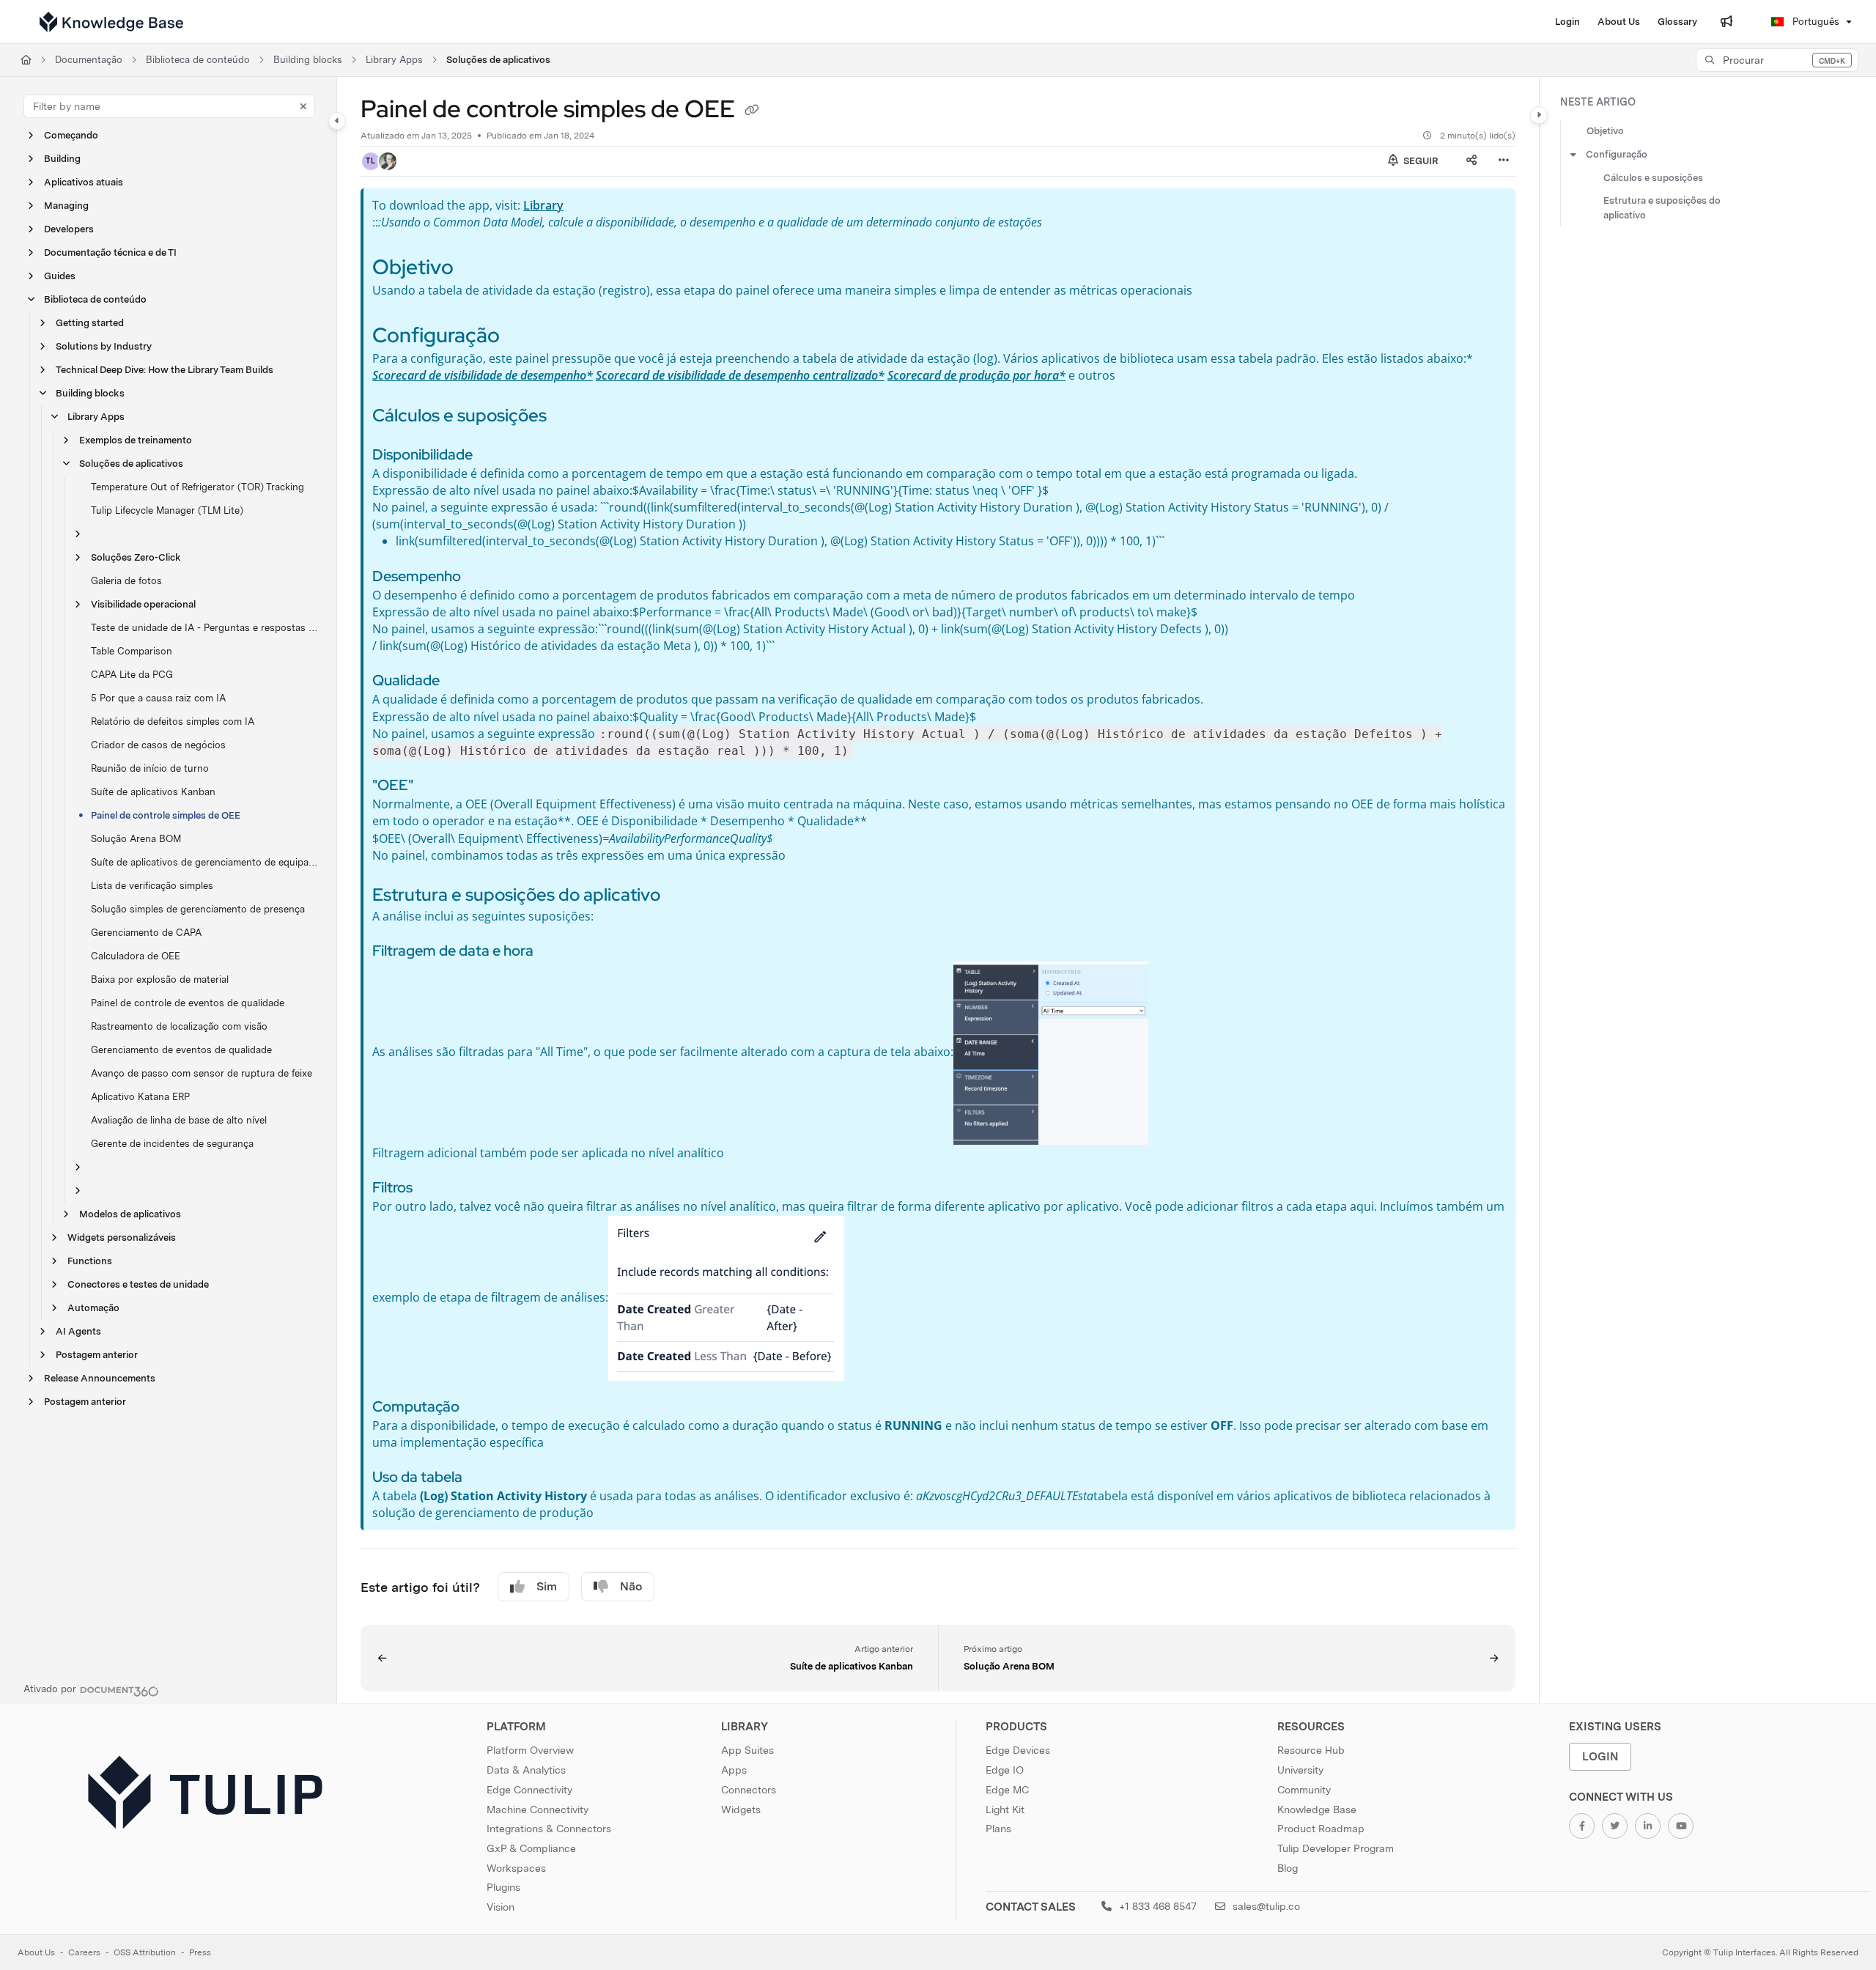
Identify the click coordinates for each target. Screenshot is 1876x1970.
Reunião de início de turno (150, 768)
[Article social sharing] (1471, 161)
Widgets (741, 1809)
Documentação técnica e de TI (110, 252)
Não (631, 1586)
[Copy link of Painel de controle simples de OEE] (752, 111)
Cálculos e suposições (1653, 178)
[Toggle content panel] (1539, 115)
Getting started (90, 323)
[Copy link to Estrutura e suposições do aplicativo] (684, 896)
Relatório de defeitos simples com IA (173, 722)
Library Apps (394, 60)
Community (1304, 1790)
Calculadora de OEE (136, 956)
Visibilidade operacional (143, 604)
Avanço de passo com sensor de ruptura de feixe (202, 1073)
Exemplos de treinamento (136, 440)
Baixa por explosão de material (160, 980)
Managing (66, 206)
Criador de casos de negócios (158, 745)
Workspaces (516, 1868)
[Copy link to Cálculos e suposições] (570, 417)
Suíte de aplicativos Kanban (153, 792)
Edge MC (1007, 1790)
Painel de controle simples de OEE (166, 815)
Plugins (503, 1887)
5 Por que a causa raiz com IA (158, 698)
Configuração (1617, 154)
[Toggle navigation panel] (337, 121)
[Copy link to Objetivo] (477, 269)
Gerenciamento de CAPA (146, 933)
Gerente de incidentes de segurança (172, 1144)
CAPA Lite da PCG (132, 675)
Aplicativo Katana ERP (140, 1097)
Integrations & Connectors (549, 1829)
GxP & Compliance (531, 1848)
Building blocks (308, 60)
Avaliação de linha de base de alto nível (179, 1120)
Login (1600, 1756)
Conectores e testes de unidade (138, 1284)
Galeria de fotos (126, 581)
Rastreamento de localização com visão (179, 1026)
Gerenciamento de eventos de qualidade (181, 1050)
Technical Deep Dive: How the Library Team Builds (165, 370)
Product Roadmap (1321, 1829)
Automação (93, 1308)
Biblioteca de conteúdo (198, 60)
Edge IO (1005, 1770)
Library (543, 205)
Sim (547, 1586)
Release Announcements (100, 1378)
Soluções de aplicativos (498, 60)
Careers (84, 1952)
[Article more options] (1504, 161)
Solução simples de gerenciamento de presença (198, 909)
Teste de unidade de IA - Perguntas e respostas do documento (206, 628)
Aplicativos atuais (84, 182)
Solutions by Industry (104, 346)
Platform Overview (530, 1750)
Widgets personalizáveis (122, 1237)
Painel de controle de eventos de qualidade (188, 1003)
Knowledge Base (1317, 1809)
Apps (734, 1770)
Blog (1288, 1868)
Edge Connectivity (529, 1790)
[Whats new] (1727, 22)
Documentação (89, 60)
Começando (71, 135)
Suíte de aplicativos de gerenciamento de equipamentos (206, 862)
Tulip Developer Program (1336, 1848)
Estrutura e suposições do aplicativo (1662, 208)
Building (62, 159)
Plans (998, 1829)
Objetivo (1605, 131)
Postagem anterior (97, 1355)
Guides (60, 276)
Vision (501, 1907)
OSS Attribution (145, 1952)
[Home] (111, 22)
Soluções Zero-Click (136, 557)
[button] (1777, 60)
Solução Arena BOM (136, 839)
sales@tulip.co (1265, 1906)
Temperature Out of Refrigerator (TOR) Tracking (197, 487)
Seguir (1420, 161)
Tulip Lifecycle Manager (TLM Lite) (167, 510)
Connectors (749, 1790)
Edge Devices (1018, 1750)
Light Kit (1005, 1809)
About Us (36, 1952)
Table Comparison (132, 651)
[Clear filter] (303, 106)
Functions (90, 1261)
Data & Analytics (526, 1770)
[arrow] (1573, 155)
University (1300, 1770)
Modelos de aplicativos (130, 1214)
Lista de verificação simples (152, 886)
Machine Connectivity (538, 1809)
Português (1814, 22)
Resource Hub (1311, 1750)
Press (200, 1952)
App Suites (747, 1750)
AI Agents (78, 1331)
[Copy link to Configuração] (523, 337)
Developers (69, 229)
